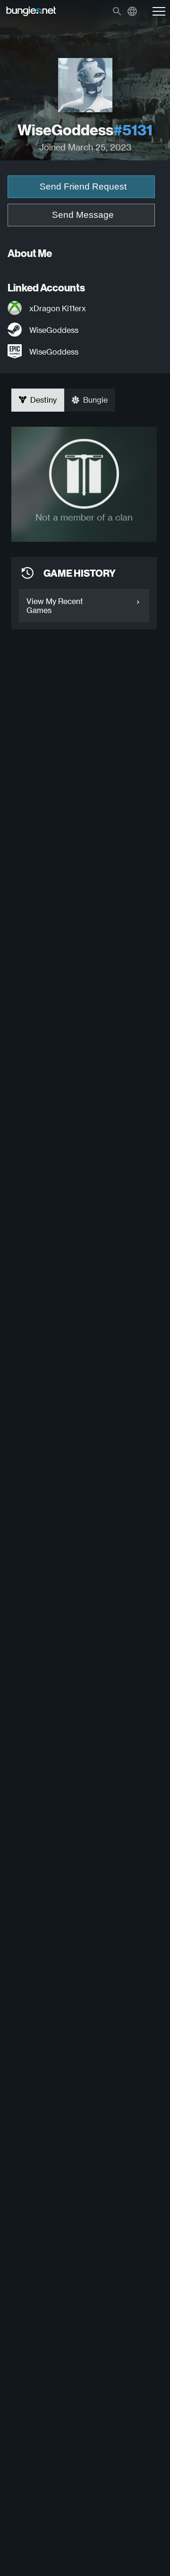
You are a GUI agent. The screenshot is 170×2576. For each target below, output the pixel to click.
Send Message (83, 215)
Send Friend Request (83, 186)
